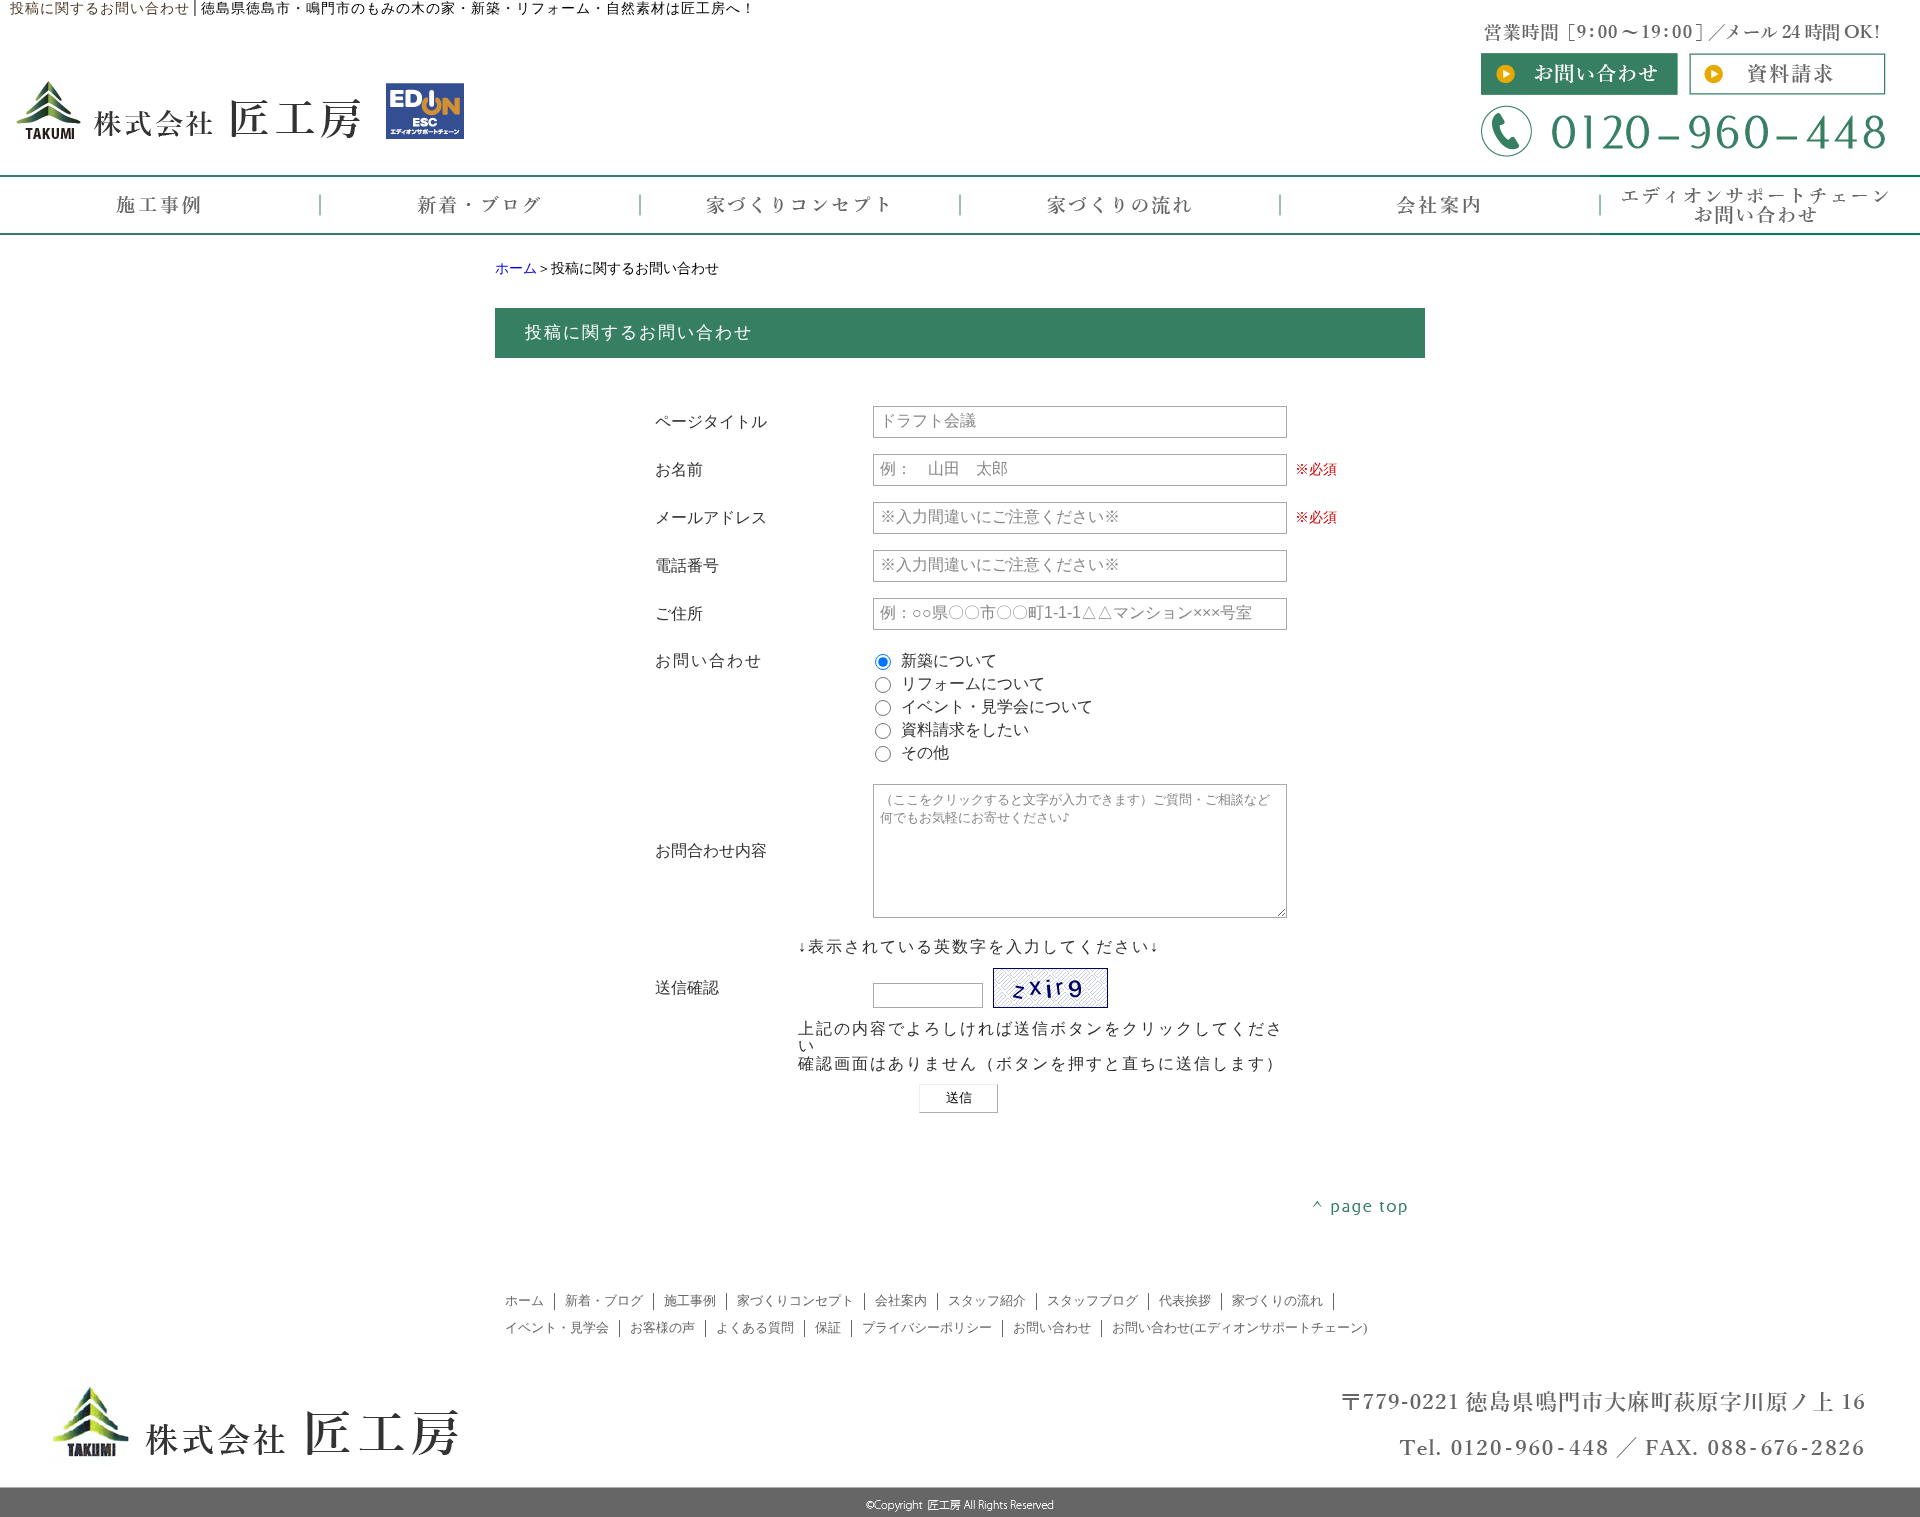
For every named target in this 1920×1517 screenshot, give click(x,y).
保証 (828, 1328)
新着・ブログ (604, 1301)
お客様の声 (662, 1328)
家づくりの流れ (1277, 1301)
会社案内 (901, 1301)
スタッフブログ (1092, 1301)
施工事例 (690, 1301)
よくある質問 (755, 1328)
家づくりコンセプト (795, 1301)
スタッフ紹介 (987, 1301)
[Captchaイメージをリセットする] (1120, 998)
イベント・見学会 (557, 1328)
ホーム (516, 268)
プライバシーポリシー (927, 1328)
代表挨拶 (1185, 1301)
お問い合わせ (1052, 1328)
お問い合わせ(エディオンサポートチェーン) (1239, 1328)
